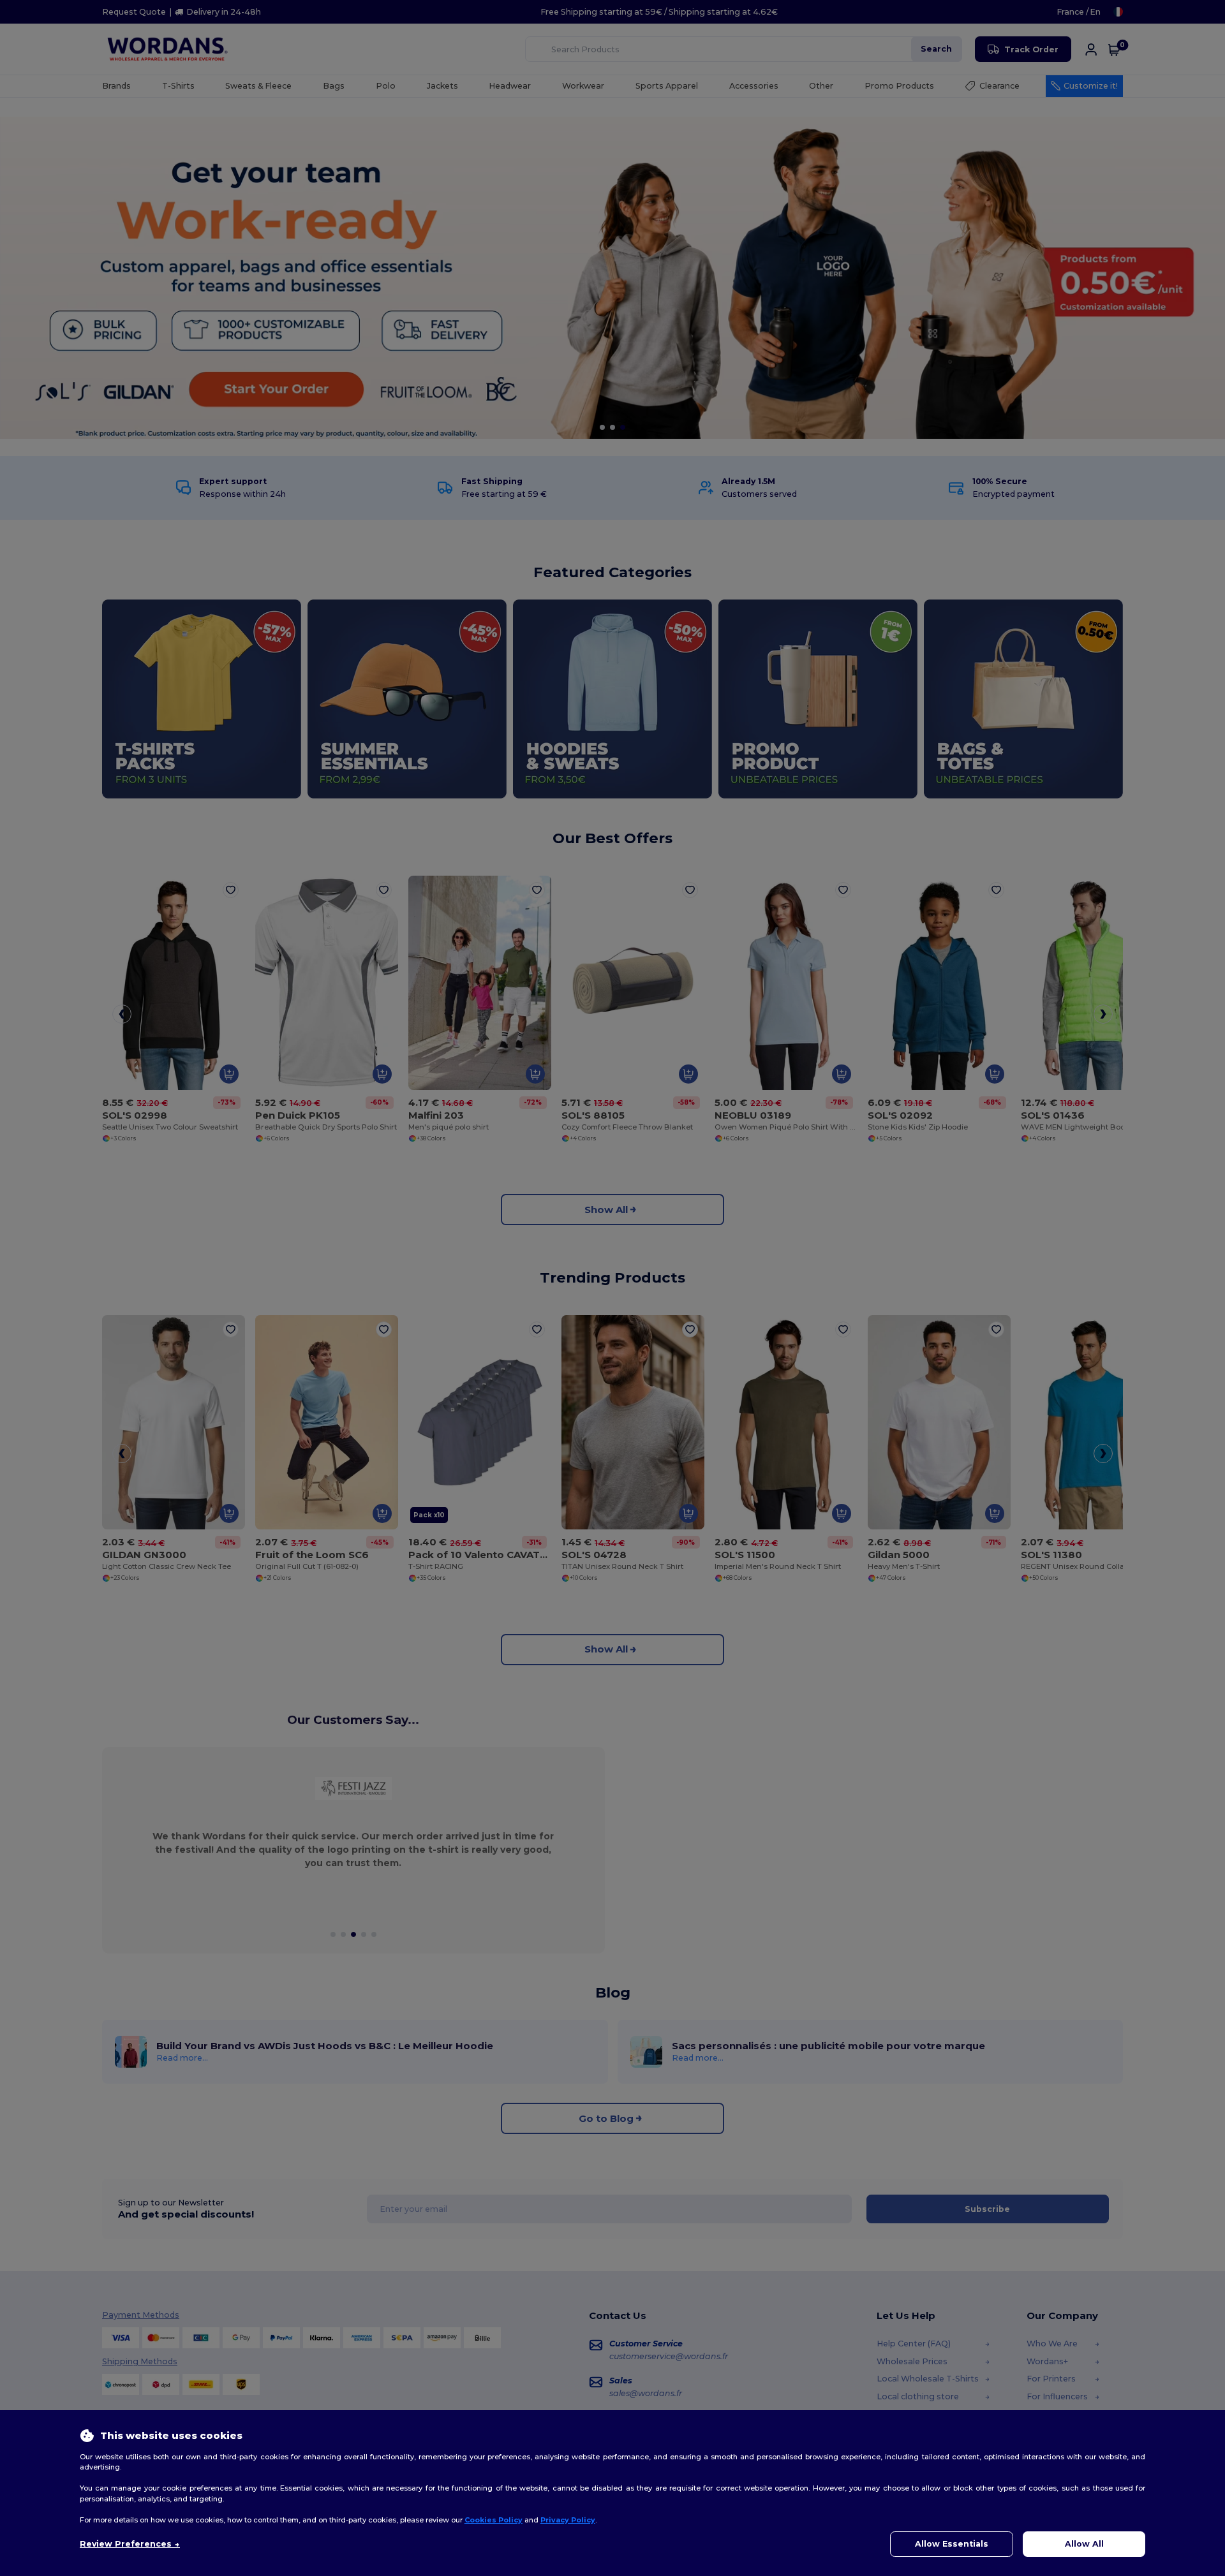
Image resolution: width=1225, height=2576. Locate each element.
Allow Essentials (952, 2544)
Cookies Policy (494, 2520)
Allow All (1084, 2544)
